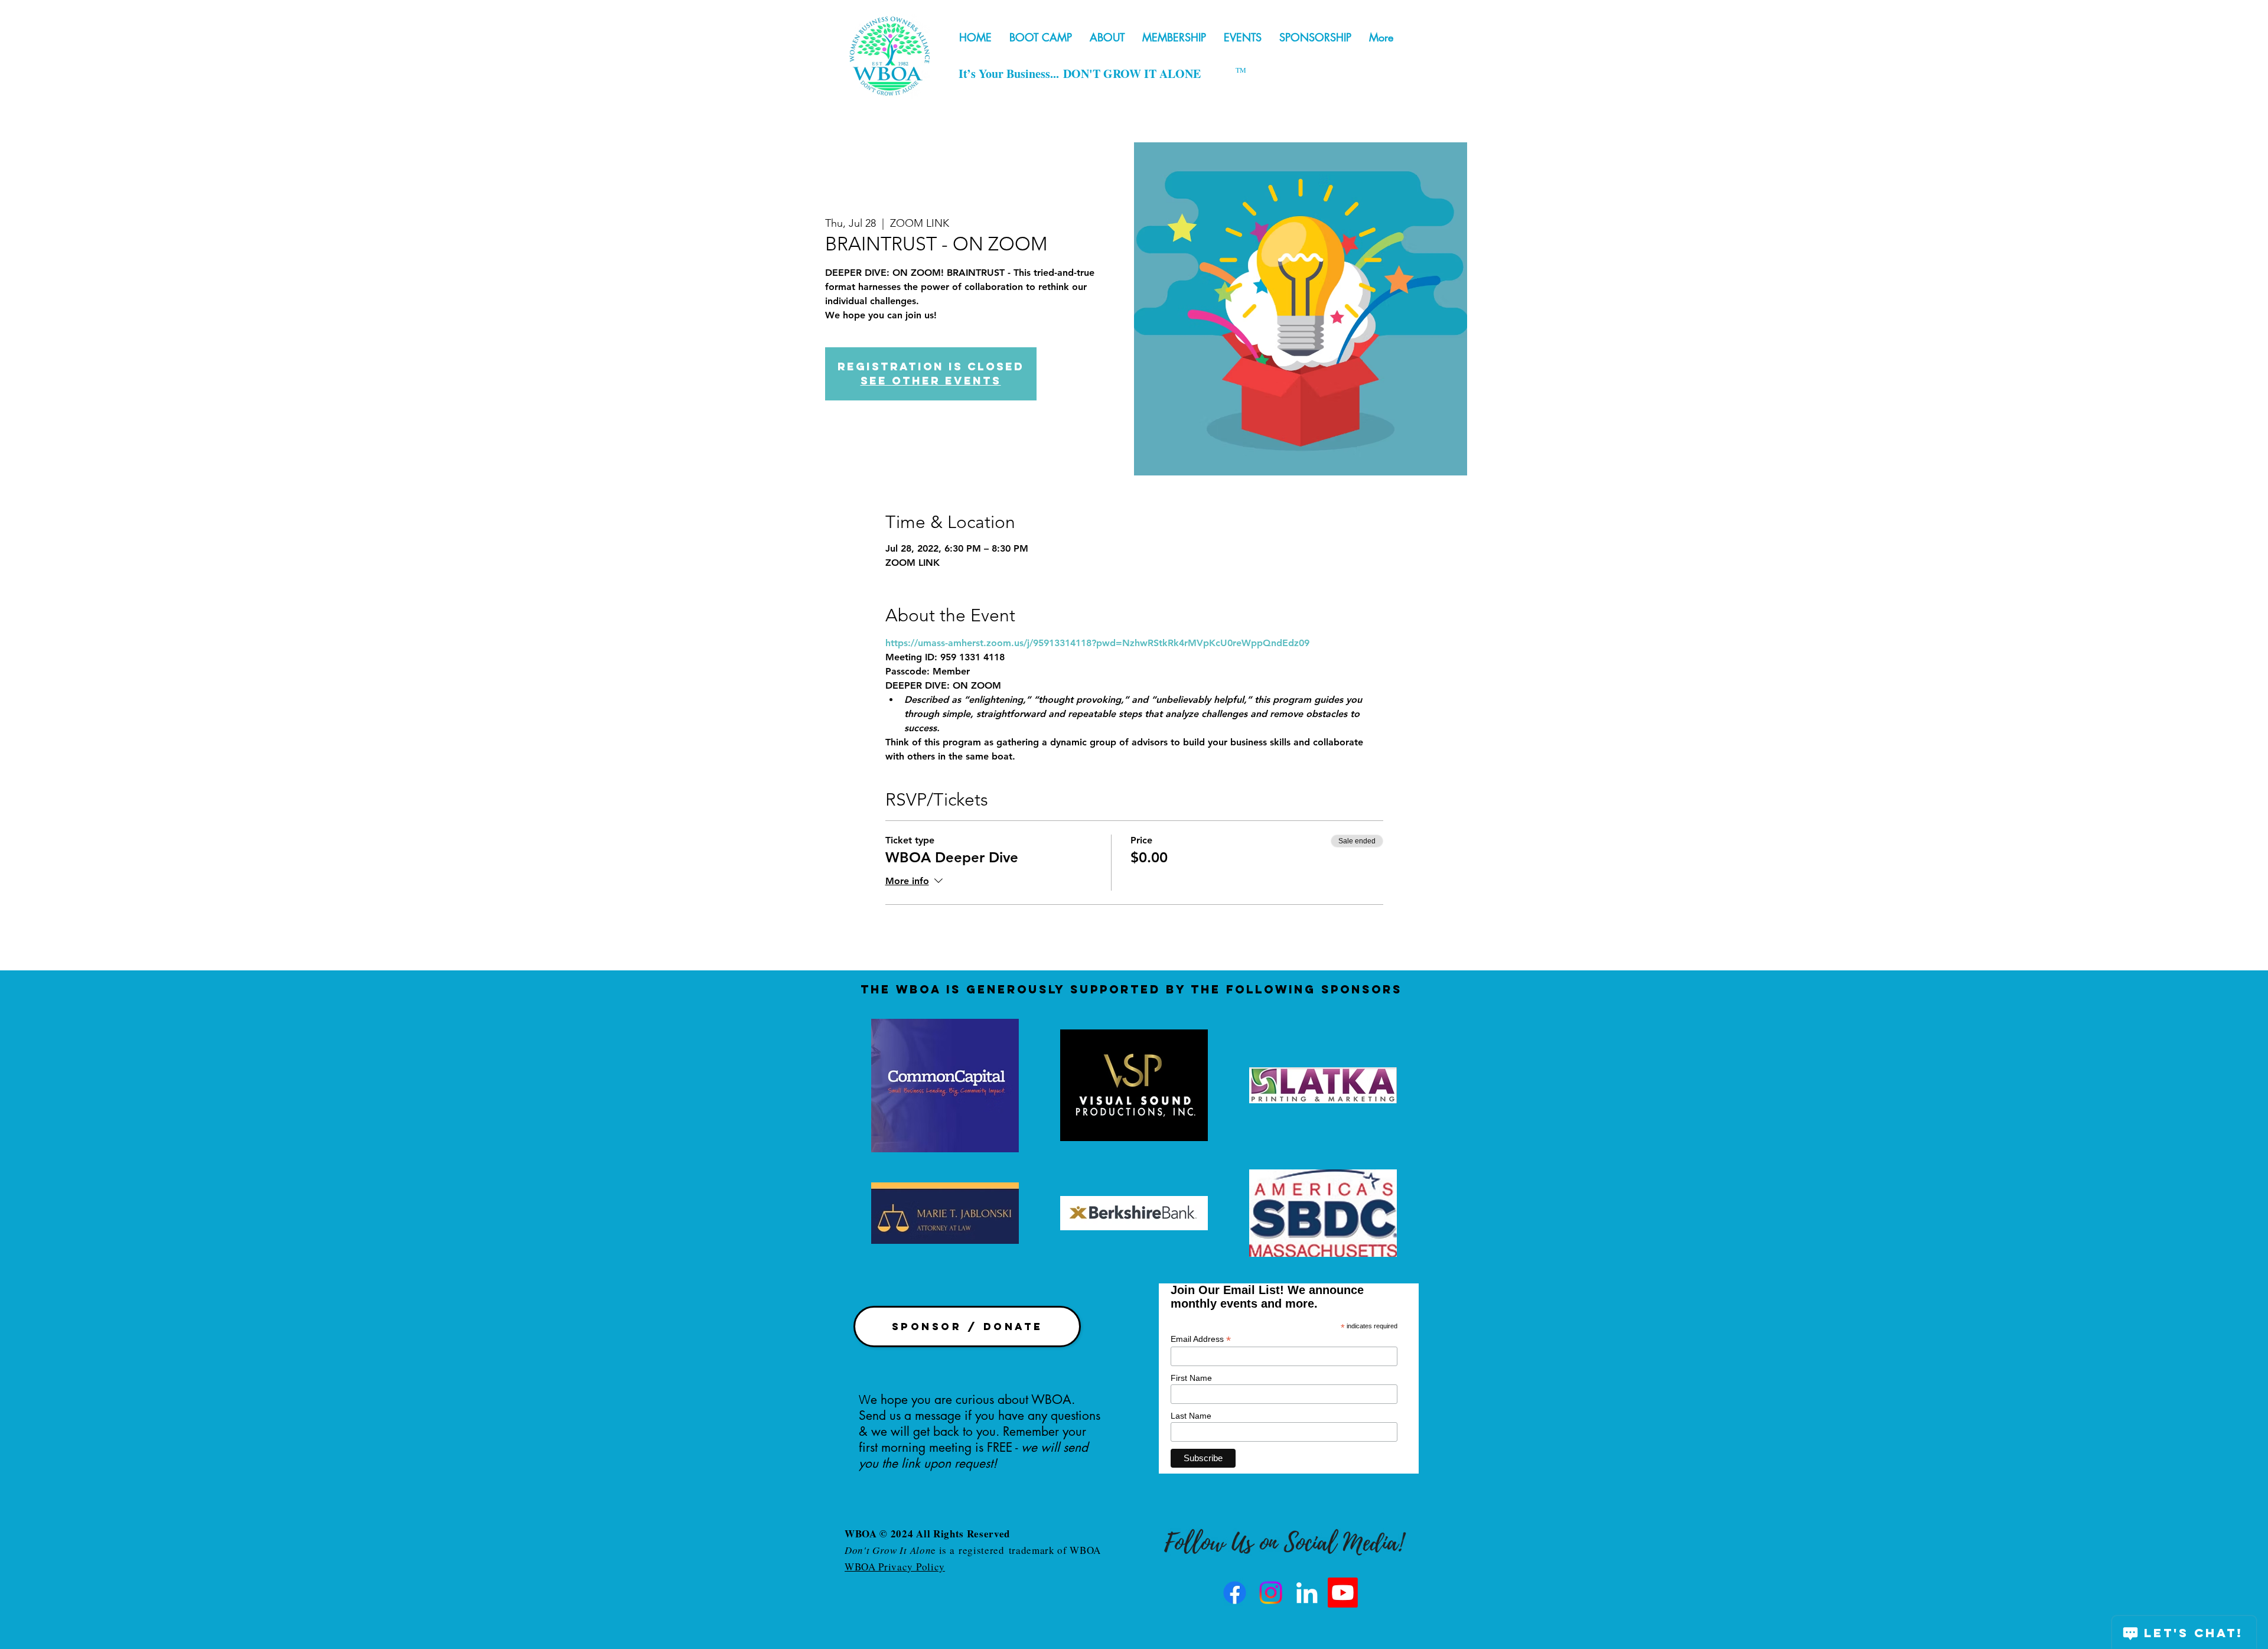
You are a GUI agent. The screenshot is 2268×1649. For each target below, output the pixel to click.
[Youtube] (1343, 1593)
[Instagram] (1271, 1593)
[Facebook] (1235, 1593)
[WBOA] (1307, 1593)
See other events (931, 381)
